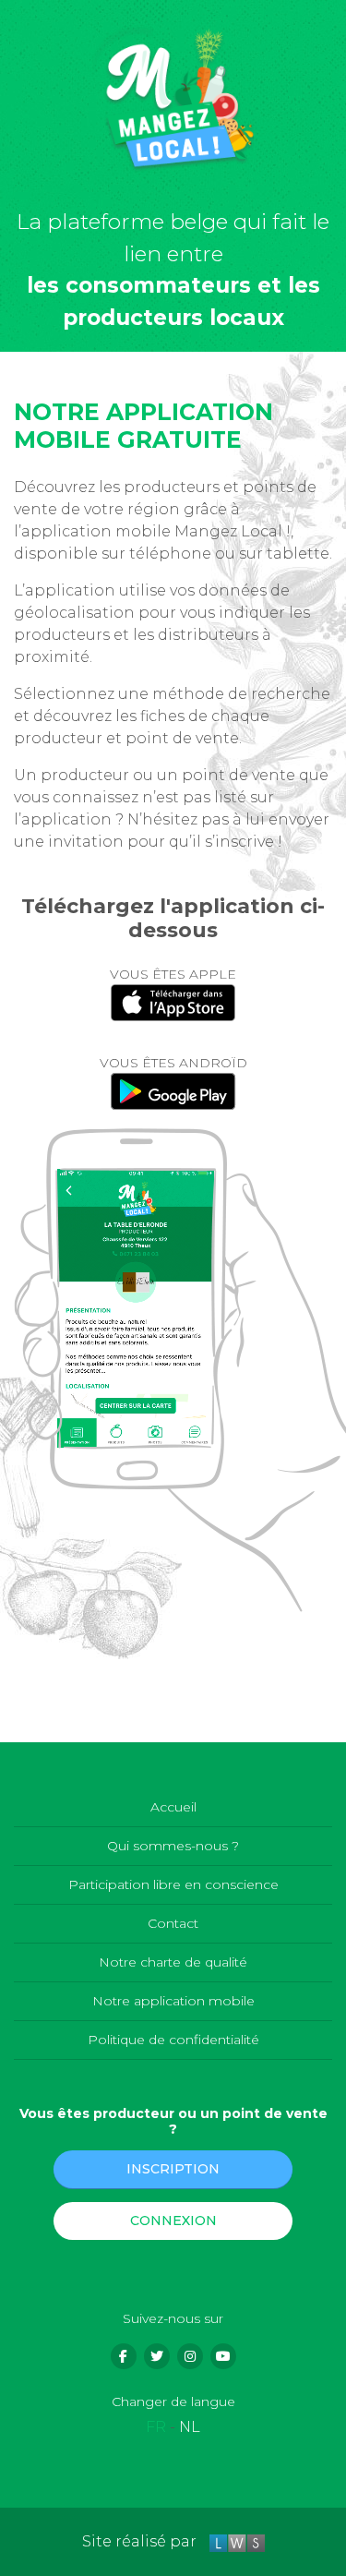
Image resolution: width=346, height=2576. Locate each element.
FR (156, 2427)
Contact (173, 1923)
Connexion (173, 2221)
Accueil (173, 1807)
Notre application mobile (173, 2001)
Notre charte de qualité (173, 1962)
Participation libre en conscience (173, 1884)
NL (190, 2427)
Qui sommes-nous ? (173, 1846)
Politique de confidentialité (173, 2040)
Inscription (173, 2169)
